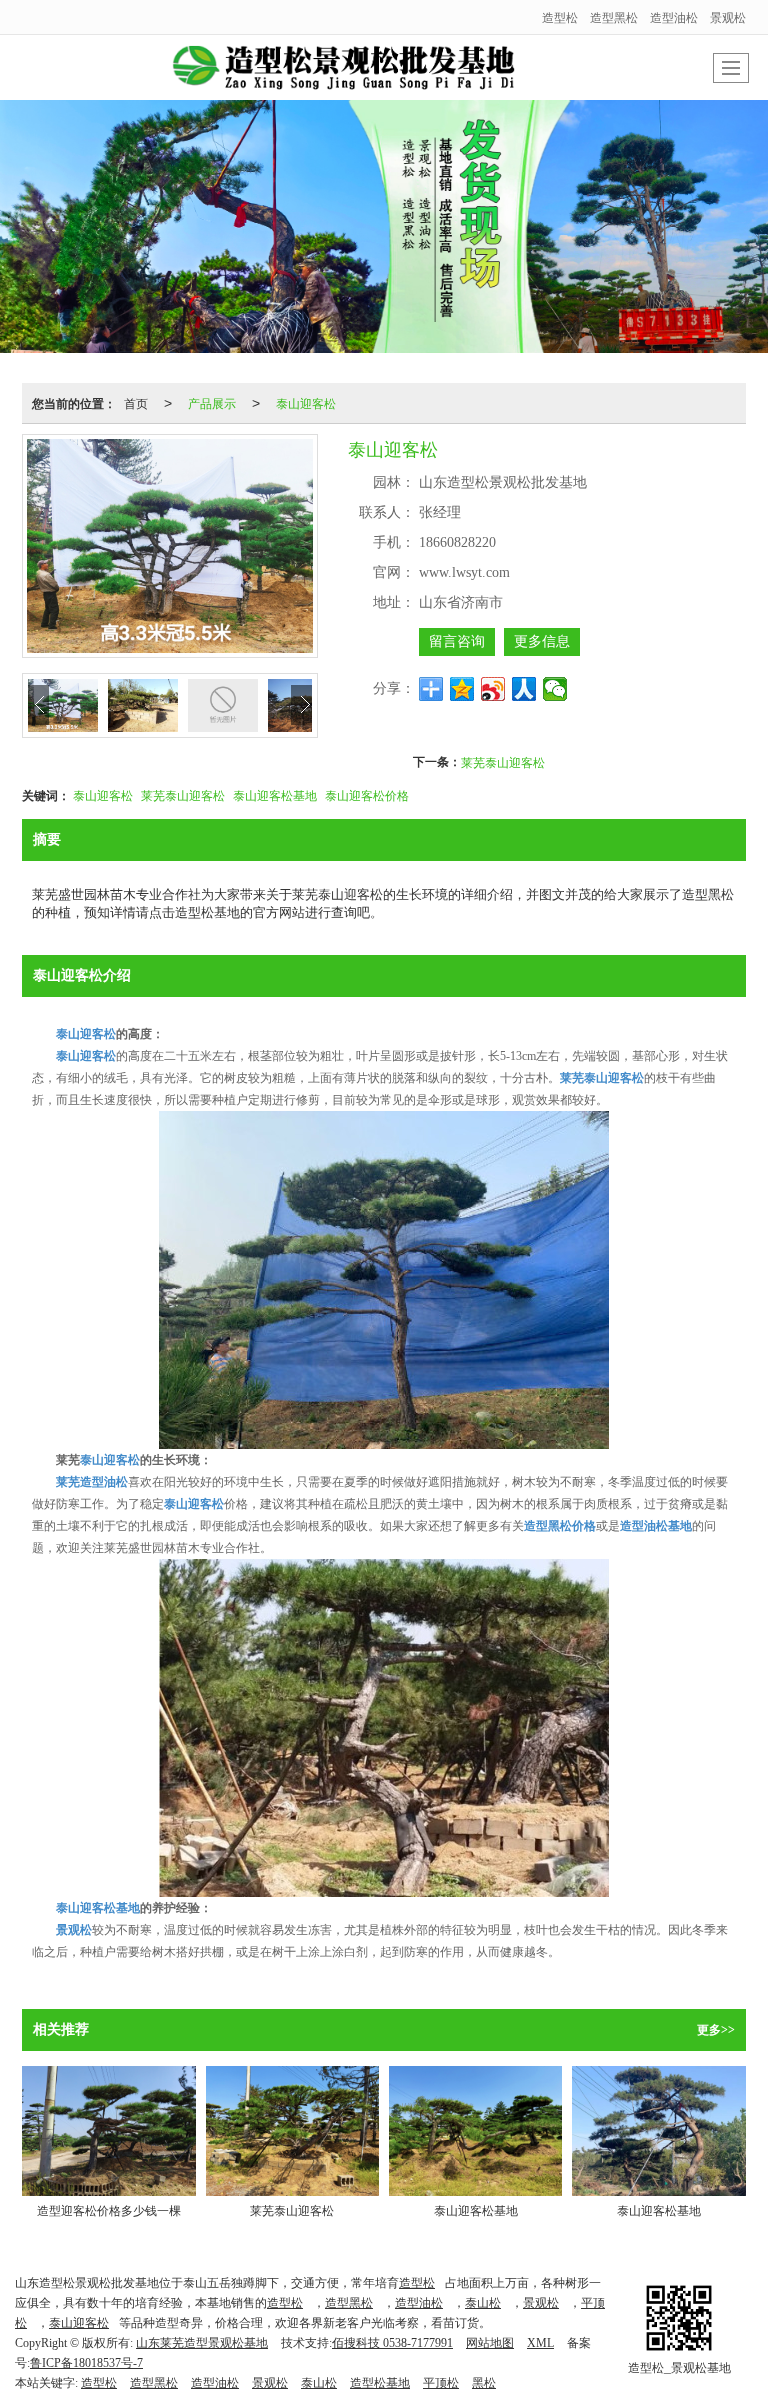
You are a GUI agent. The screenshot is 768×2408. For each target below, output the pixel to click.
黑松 (484, 2383)
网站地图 (490, 2343)
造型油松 (674, 16)
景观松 (728, 16)
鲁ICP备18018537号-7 (86, 2363)
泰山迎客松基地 (275, 794)
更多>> (716, 2030)
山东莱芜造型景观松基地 (202, 2343)
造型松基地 (380, 2383)
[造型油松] (384, 226)
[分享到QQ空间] (462, 689)
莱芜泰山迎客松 (503, 761)
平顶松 (441, 2383)
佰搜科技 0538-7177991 (392, 2343)
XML (540, 2343)
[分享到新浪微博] (493, 689)
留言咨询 (457, 641)
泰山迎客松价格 (367, 794)
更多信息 (542, 641)
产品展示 (212, 402)
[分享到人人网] (524, 689)
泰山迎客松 (306, 402)
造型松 (560, 16)
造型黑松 (614, 16)
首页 (136, 402)
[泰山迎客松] (384, 1279)
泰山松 (483, 2303)
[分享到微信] (555, 689)
